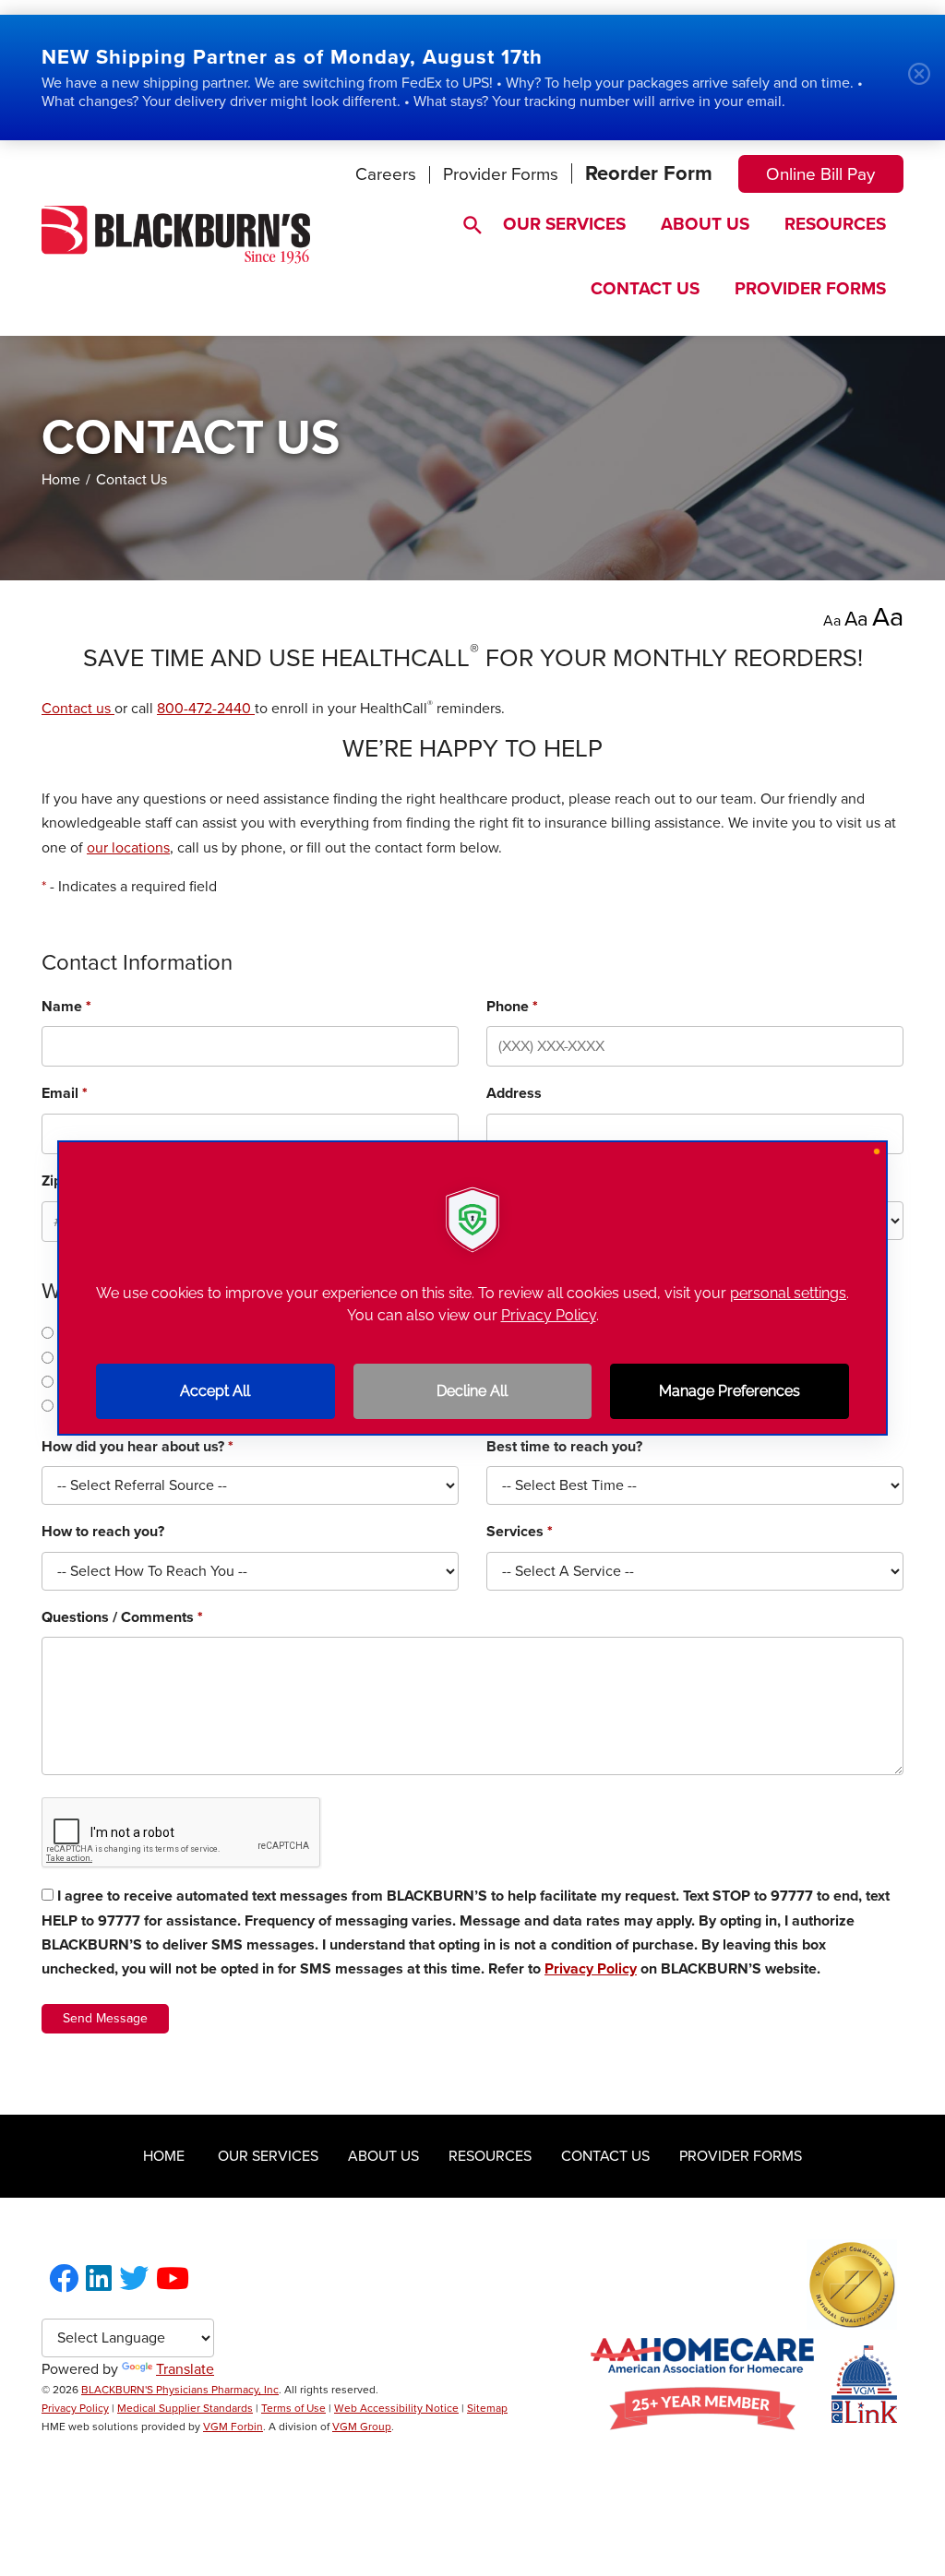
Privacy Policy (591, 1969)
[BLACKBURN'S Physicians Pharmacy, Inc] (176, 259)
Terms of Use (293, 2408)
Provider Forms (501, 174)
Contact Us (645, 289)
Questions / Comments (122, 1617)
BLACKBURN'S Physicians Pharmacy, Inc (180, 2390)
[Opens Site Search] (464, 221)
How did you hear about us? (138, 1447)
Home (61, 480)
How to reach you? (103, 1532)
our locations (128, 848)
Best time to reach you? (564, 1447)
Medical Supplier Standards (185, 2408)
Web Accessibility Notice (396, 2408)
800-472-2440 (206, 709)
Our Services (564, 224)
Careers (386, 174)
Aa (832, 621)
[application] (472, 1288)
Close (927, 81)
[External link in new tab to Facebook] (64, 2280)
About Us (705, 224)
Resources (835, 224)
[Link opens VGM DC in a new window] (864, 2418)
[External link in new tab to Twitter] (134, 2280)
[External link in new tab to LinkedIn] (99, 2280)
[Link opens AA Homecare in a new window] (702, 2426)
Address (514, 1093)
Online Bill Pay (820, 174)
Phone (512, 1007)
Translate (185, 2369)
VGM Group (362, 2427)
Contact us (78, 709)
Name (66, 1007)
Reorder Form (649, 173)
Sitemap (487, 2408)
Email (65, 1093)
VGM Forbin (233, 2427)
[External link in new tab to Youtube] (173, 2280)
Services (520, 1532)
